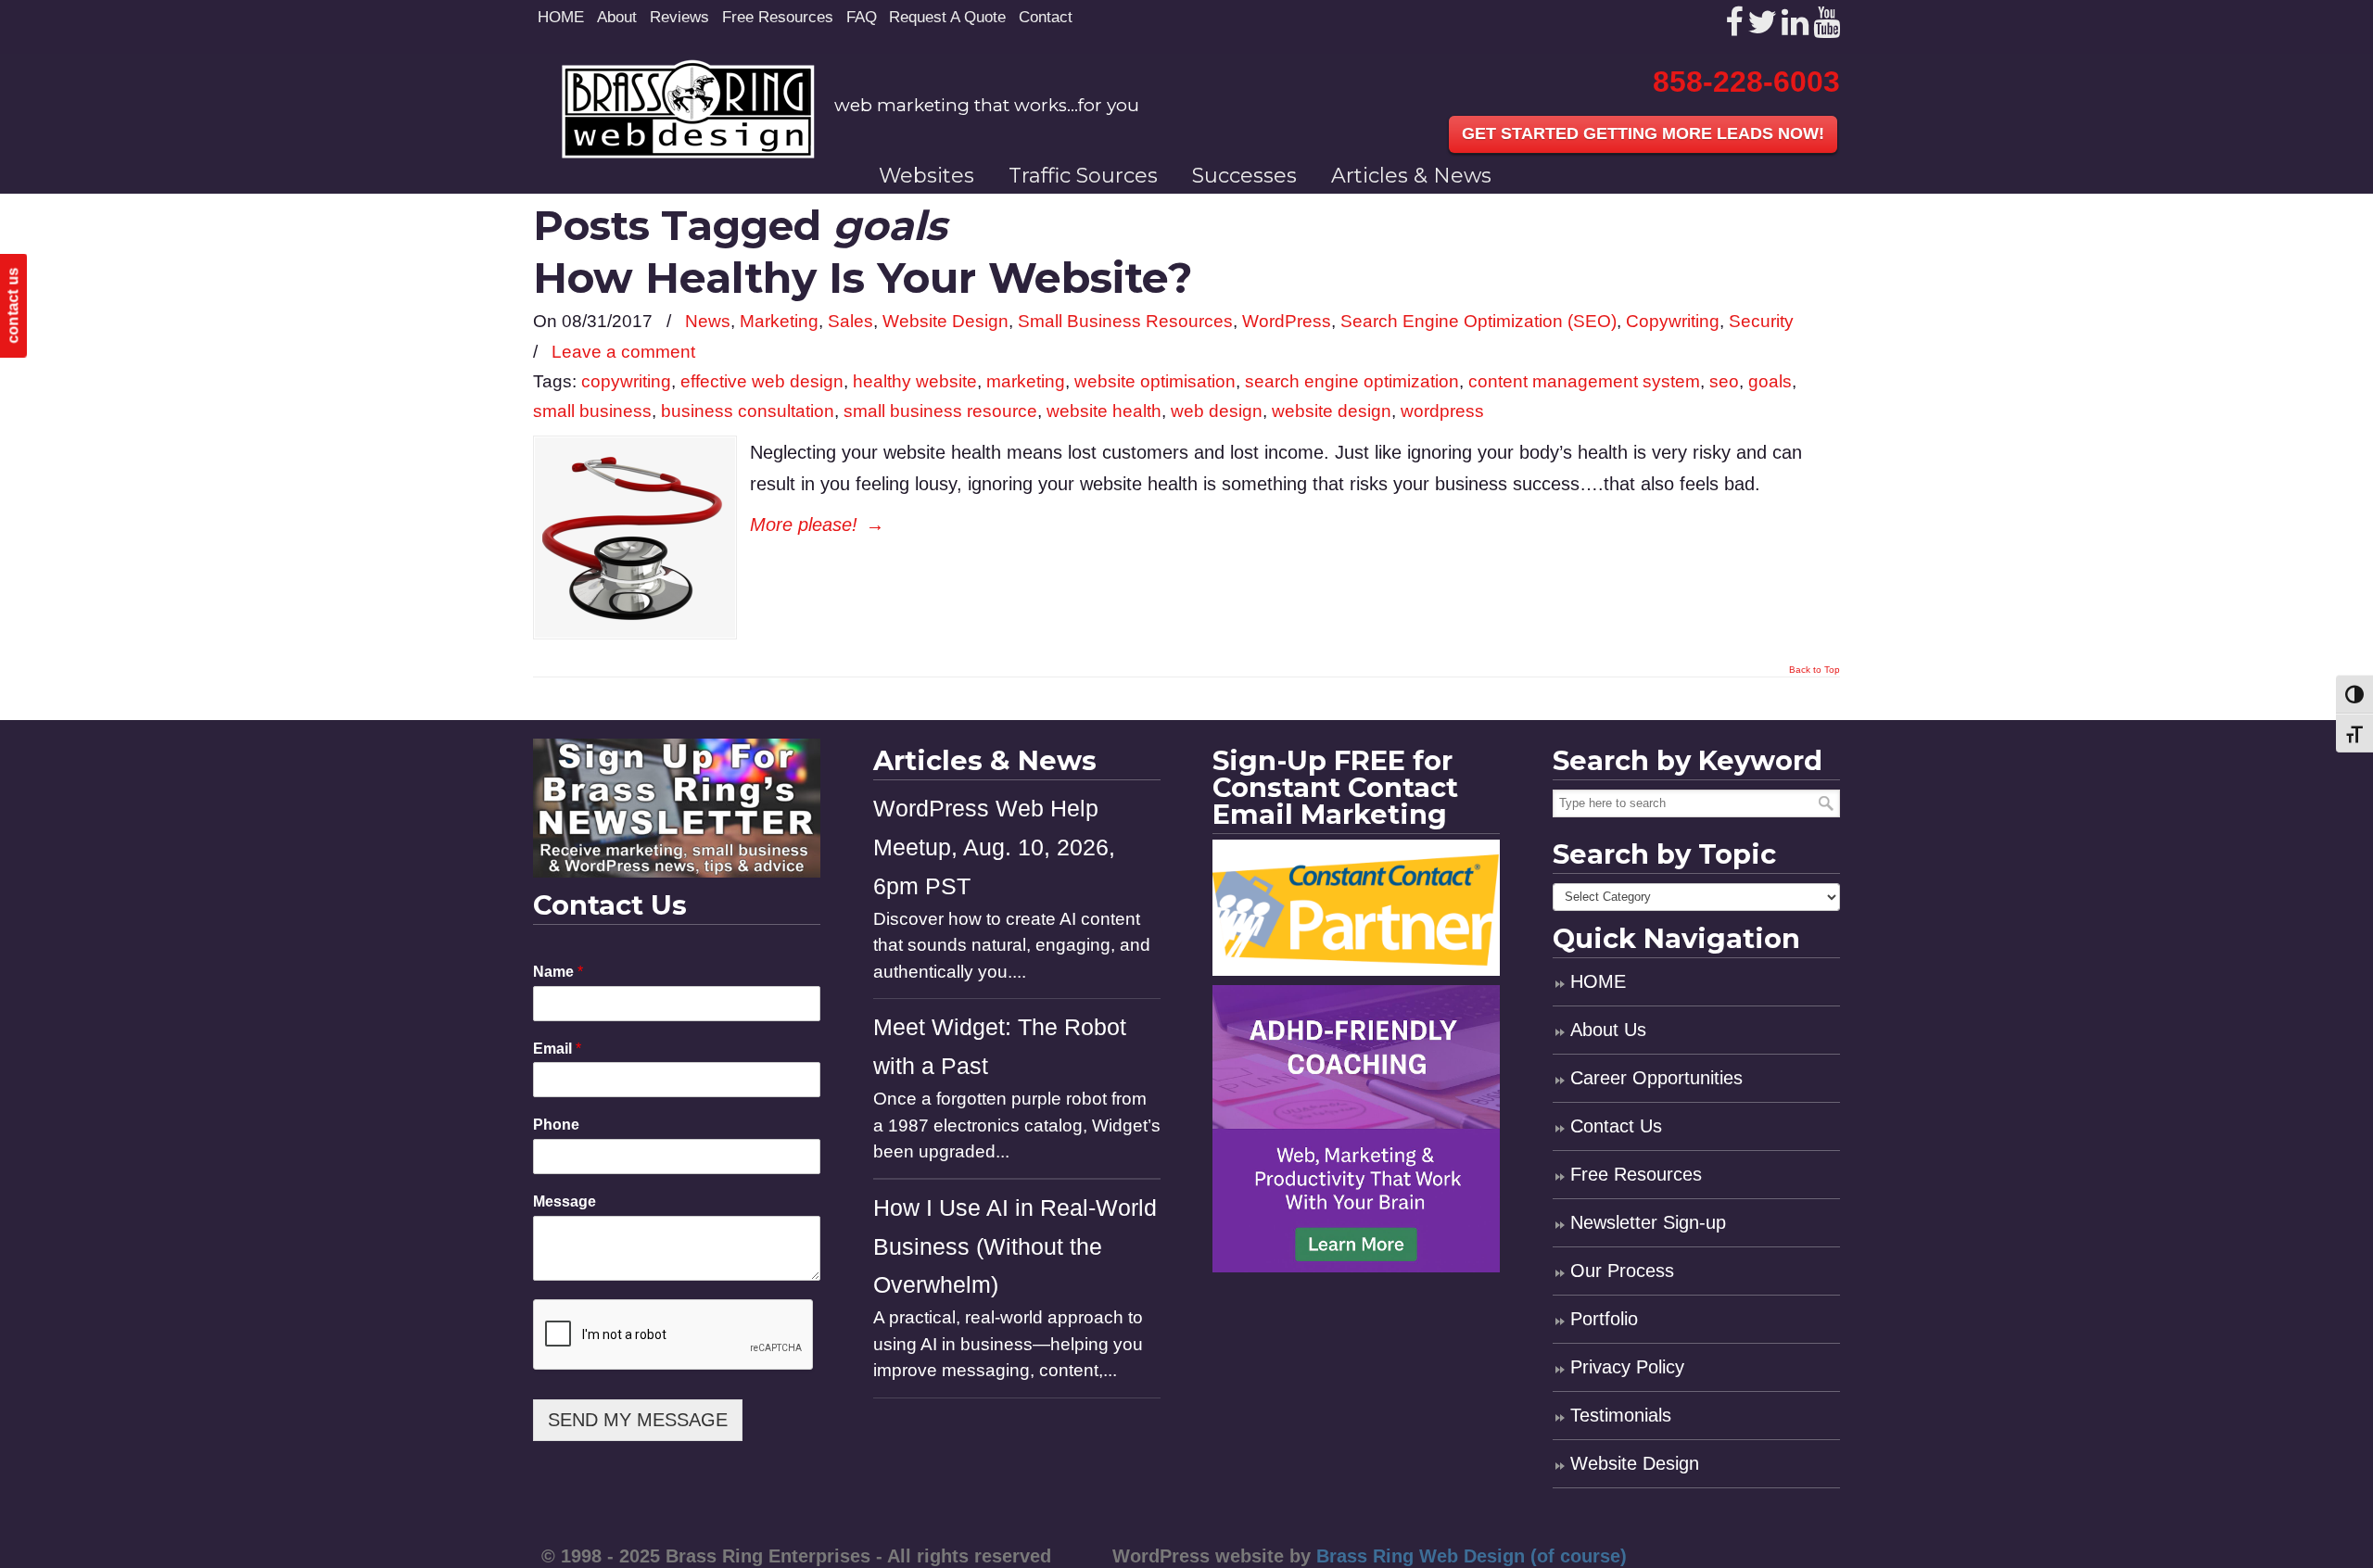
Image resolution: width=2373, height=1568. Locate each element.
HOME (561, 17)
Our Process (1622, 1271)
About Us (1608, 1030)
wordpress (1442, 411)
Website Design (945, 321)
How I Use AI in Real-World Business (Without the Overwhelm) (1015, 1247)
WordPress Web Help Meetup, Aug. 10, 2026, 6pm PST (994, 847)
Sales (850, 321)
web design (1217, 411)
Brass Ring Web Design (688, 109)
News (708, 321)
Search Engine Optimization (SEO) (1478, 321)
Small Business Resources (1125, 321)
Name (558, 972)
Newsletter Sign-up (1648, 1222)
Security (1761, 321)
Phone (556, 1125)
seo (1724, 381)
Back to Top (1815, 670)
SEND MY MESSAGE (638, 1420)
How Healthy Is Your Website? (863, 278)
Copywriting (1673, 321)
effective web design (762, 381)
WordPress (1287, 321)
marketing (1026, 381)
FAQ (862, 17)
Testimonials (1621, 1415)
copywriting (626, 381)
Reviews (679, 17)
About (617, 17)
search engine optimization (1352, 381)
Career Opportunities (1656, 1078)
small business (592, 411)
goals (1770, 381)
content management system (1584, 381)
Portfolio (1604, 1319)
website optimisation (1155, 381)
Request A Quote (947, 17)
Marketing (779, 321)
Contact (1046, 17)
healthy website (915, 381)
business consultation (748, 411)
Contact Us (1616, 1126)
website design (1332, 411)
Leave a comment (623, 352)
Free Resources (778, 17)
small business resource (940, 411)
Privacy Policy (1627, 1367)
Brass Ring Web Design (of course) (1472, 1556)
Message (565, 1201)
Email (557, 1049)
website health (1104, 411)
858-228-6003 (1746, 82)
